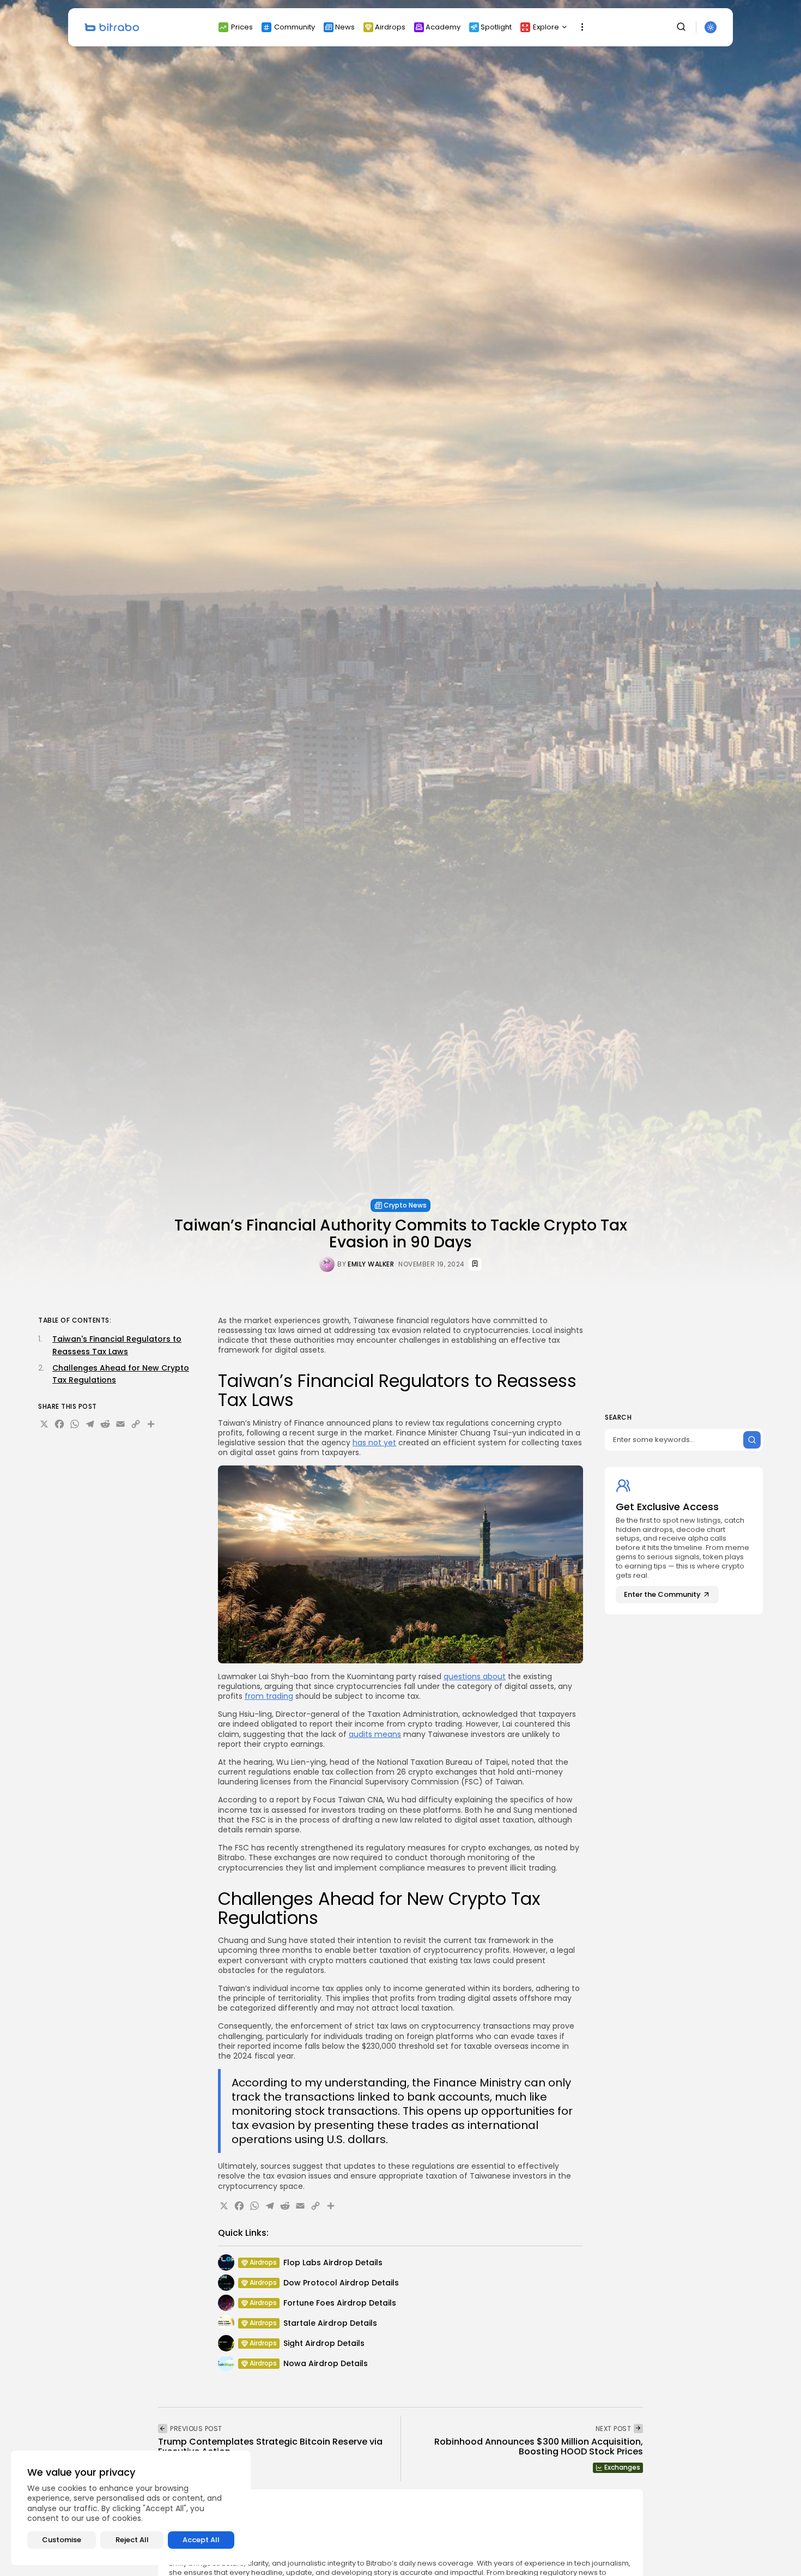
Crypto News (405, 1205)
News (345, 27)
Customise (62, 2540)
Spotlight (496, 27)
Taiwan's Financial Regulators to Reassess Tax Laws (117, 1345)
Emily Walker (371, 1264)
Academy (443, 27)
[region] (131, 2508)
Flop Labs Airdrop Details (333, 2263)
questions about (475, 1676)
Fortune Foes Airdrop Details (340, 2303)
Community (295, 27)
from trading (269, 1696)
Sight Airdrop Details (324, 2343)
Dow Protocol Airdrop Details (341, 2283)
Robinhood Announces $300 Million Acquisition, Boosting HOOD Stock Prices (539, 2447)
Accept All (201, 2540)
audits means (375, 1734)
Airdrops (390, 27)
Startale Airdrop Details (330, 2323)
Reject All (132, 2540)
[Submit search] (752, 1440)
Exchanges (622, 2467)
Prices (242, 27)
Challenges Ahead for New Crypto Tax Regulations (121, 1374)
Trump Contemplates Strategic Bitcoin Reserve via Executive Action (270, 2447)
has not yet (374, 1443)
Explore (546, 27)
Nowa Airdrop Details (326, 2363)
